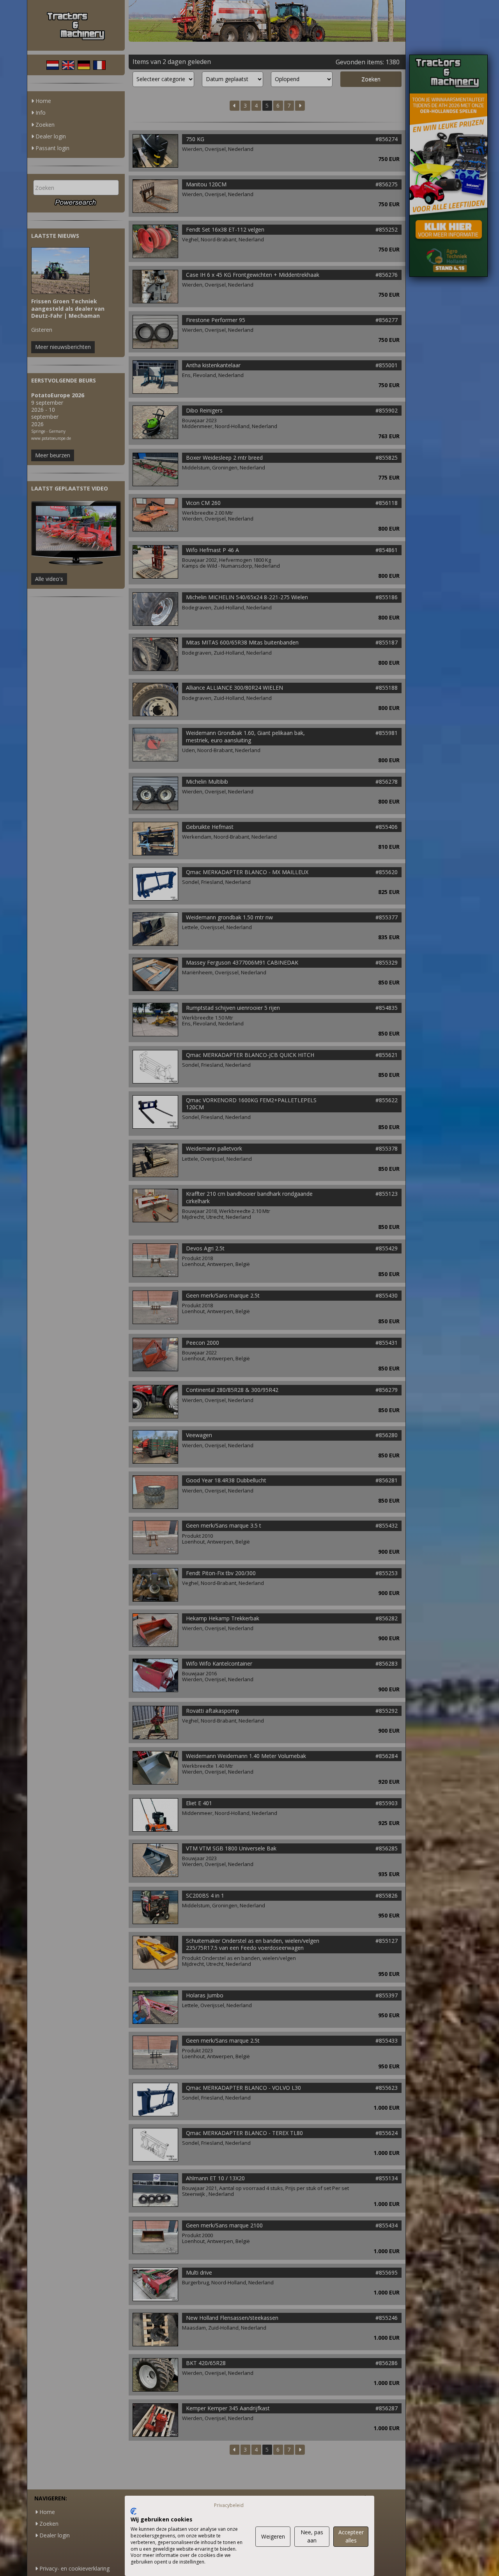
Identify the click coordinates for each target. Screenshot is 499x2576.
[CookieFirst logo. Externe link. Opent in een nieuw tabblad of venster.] (134, 2511)
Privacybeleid (229, 2505)
